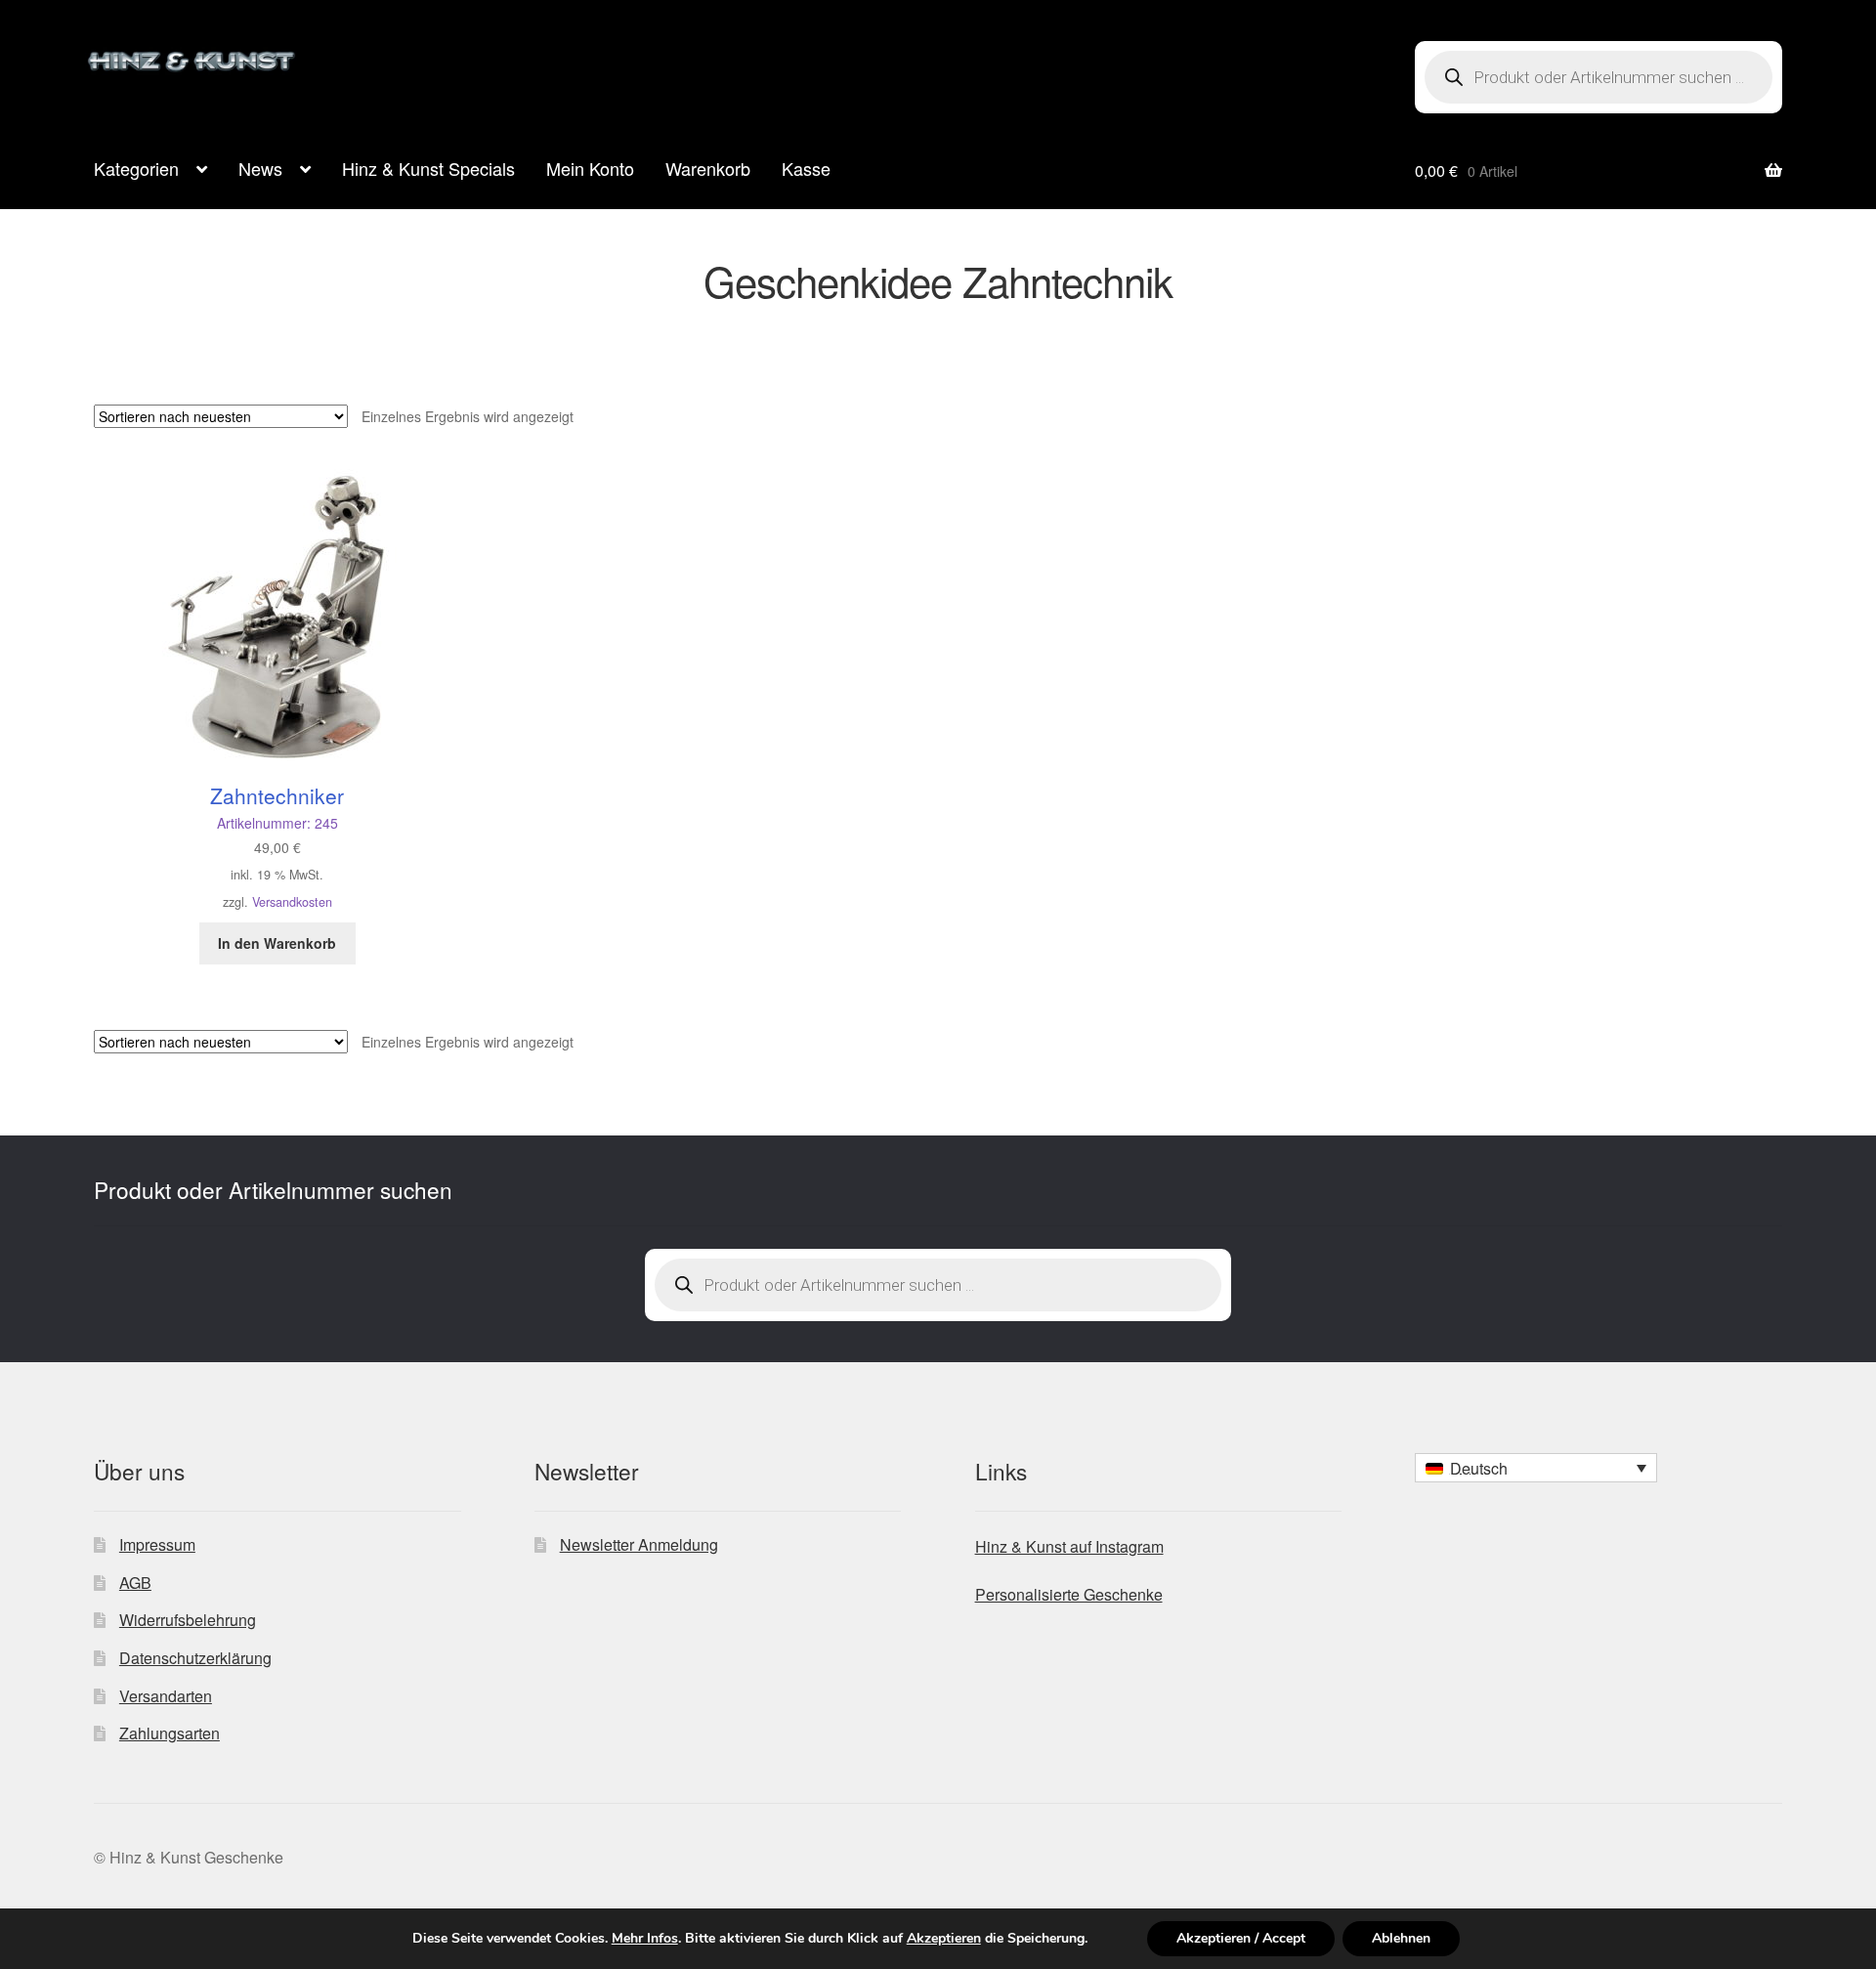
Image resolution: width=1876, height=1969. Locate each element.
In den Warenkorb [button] (277, 943)
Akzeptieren (944, 1939)
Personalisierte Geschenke (1069, 1594)
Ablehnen (1401, 1938)
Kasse (806, 168)
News (260, 168)
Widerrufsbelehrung (188, 1620)
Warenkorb (708, 168)
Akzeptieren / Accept (1241, 1938)
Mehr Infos (645, 1939)
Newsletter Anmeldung (639, 1544)
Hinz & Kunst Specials (428, 168)
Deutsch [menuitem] (1479, 1468)
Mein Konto (590, 168)
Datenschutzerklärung (195, 1658)
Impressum (157, 1544)
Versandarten (166, 1696)
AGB (135, 1583)
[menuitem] (1536, 1468)
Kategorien (136, 168)
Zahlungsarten (170, 1733)
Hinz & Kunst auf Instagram (1069, 1546)
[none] (1536, 1468)
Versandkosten (292, 902)
